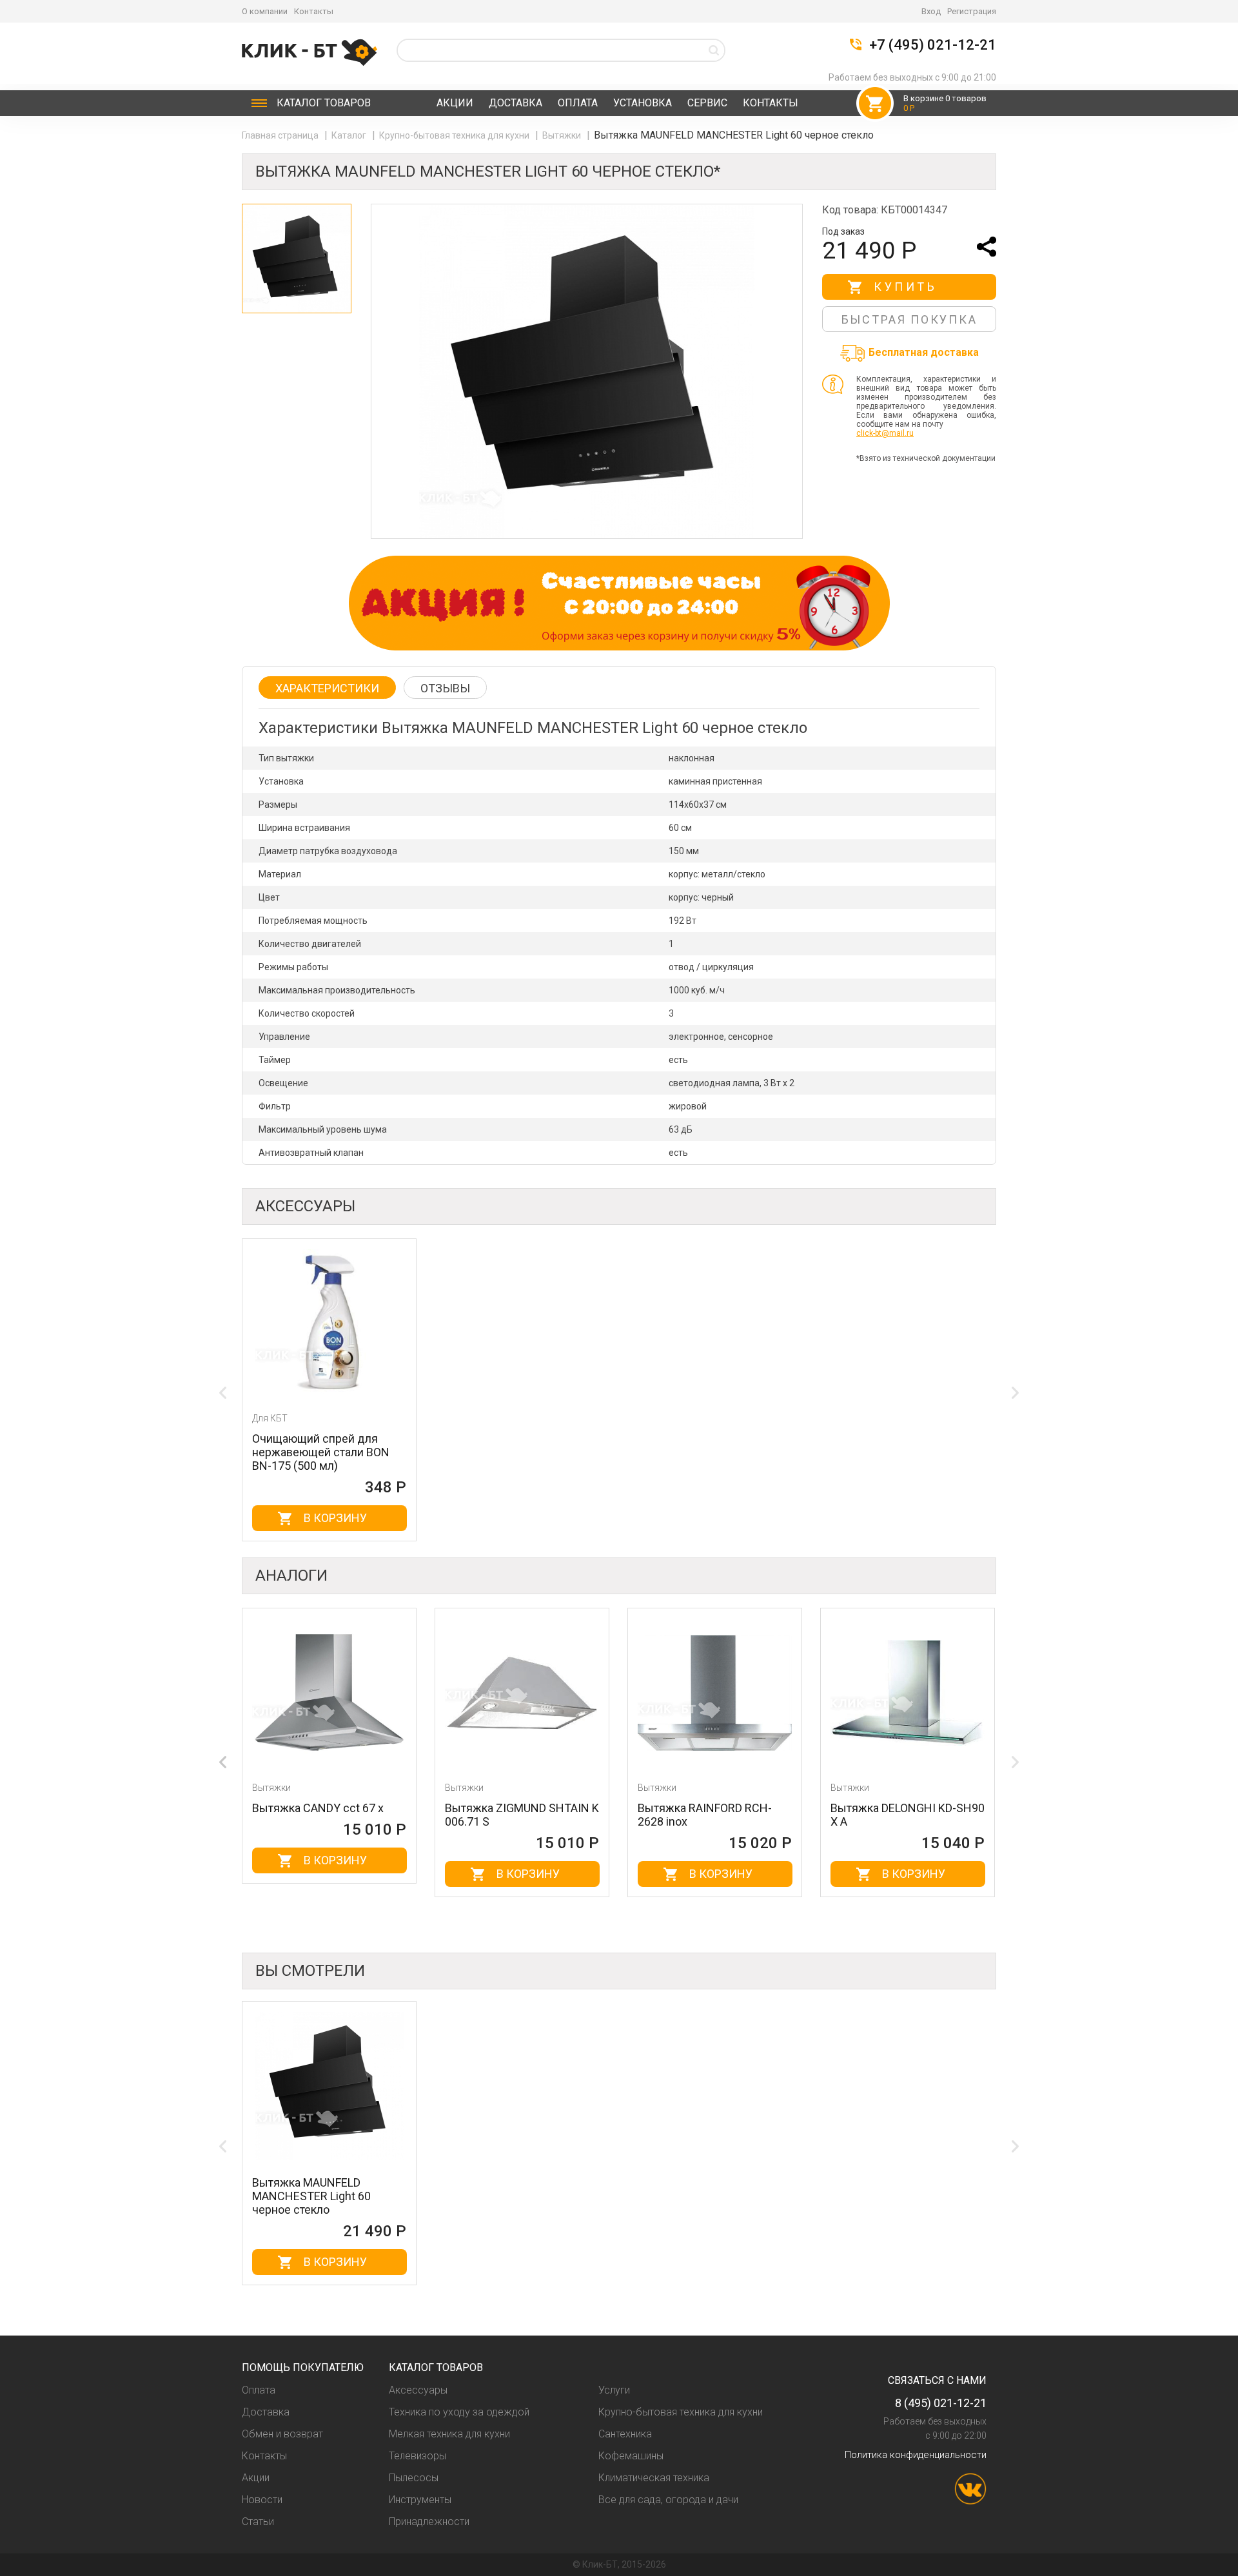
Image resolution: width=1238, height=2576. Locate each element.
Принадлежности (429, 2522)
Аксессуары (418, 2390)
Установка (643, 103)
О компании (265, 11)
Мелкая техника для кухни (449, 2434)
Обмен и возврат (282, 2434)
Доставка (516, 103)
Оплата (578, 103)
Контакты (314, 11)
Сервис (707, 103)
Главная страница (281, 135)
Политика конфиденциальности (916, 2455)
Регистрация (972, 11)
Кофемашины (631, 2456)
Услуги (614, 2390)
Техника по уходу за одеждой (459, 2412)
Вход (931, 11)
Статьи (258, 2522)
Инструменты (420, 2500)
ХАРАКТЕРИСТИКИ (327, 688)
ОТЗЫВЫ (445, 688)
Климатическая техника (654, 2478)
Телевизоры (418, 2456)
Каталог (324, 103)
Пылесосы (414, 2478)
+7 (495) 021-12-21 (933, 45)
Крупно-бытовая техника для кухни (455, 135)
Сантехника (625, 2434)
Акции (455, 103)
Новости (262, 2500)
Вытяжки (563, 135)
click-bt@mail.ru (885, 433)
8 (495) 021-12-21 (941, 2403)
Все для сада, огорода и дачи (668, 2500)
